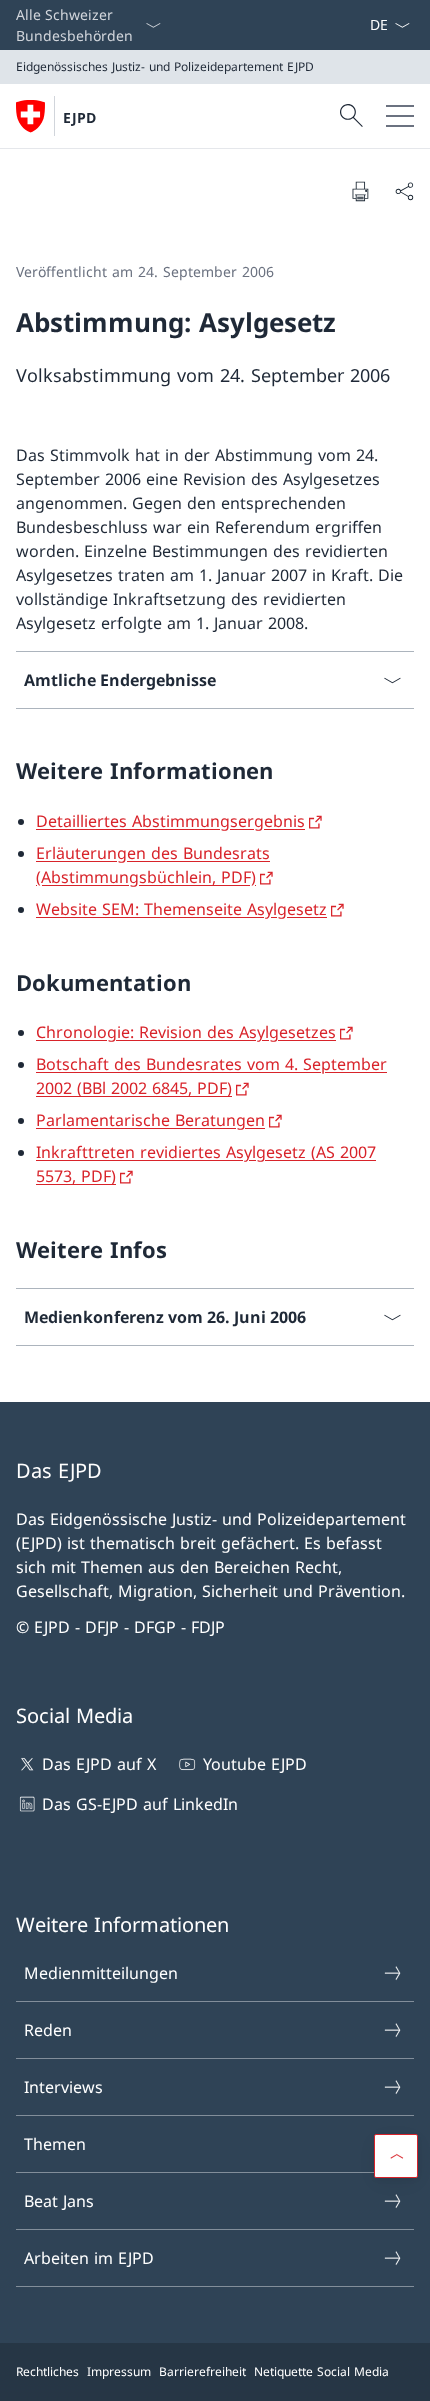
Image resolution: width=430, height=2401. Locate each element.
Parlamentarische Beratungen (150, 1120)
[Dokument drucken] (360, 191)
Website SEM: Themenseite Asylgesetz (181, 909)
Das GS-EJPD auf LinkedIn (140, 1804)
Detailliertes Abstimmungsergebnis (170, 821)
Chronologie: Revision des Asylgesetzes (186, 1032)
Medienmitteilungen (101, 1973)
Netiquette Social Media (321, 2371)
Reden (48, 2030)
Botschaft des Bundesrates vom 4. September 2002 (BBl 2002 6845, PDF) (211, 1076)
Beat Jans (59, 2201)
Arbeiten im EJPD (89, 2258)
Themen (55, 2144)
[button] (396, 2156)
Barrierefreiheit (202, 2371)
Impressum (119, 2371)
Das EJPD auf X (99, 1764)
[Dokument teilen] (404, 191)
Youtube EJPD (254, 1764)
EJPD (79, 117)
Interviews (63, 2087)
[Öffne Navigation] (400, 116)
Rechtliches (47, 2371)
